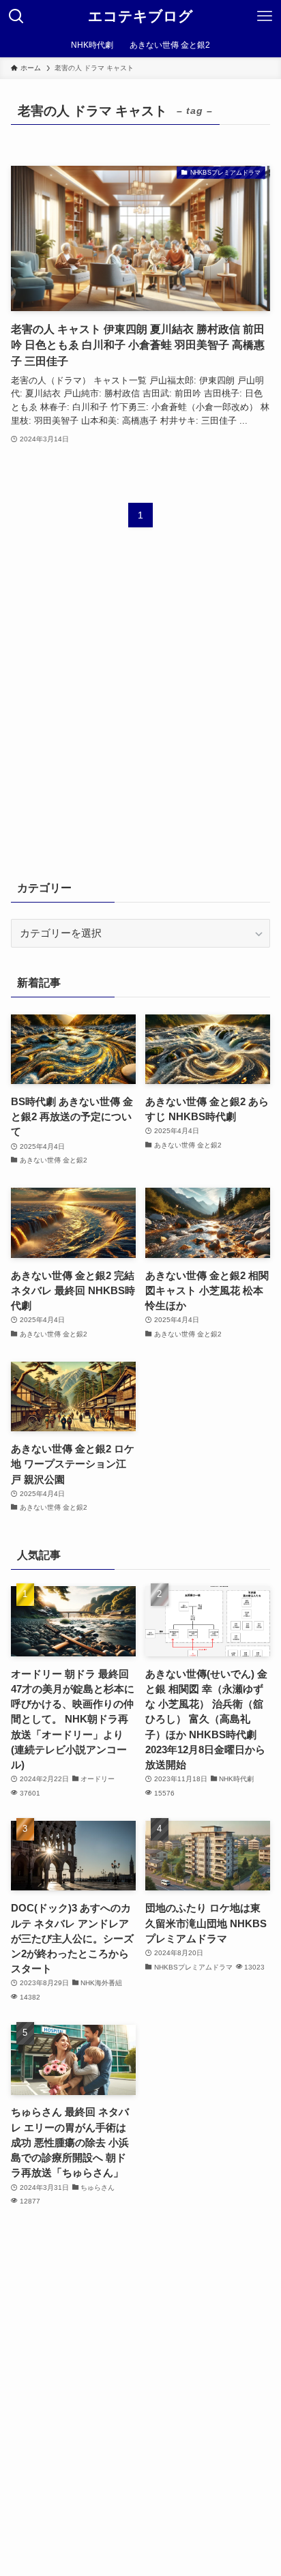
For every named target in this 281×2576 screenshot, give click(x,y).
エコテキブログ (140, 17)
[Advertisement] (140, 712)
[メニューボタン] (265, 16)
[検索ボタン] (16, 16)
